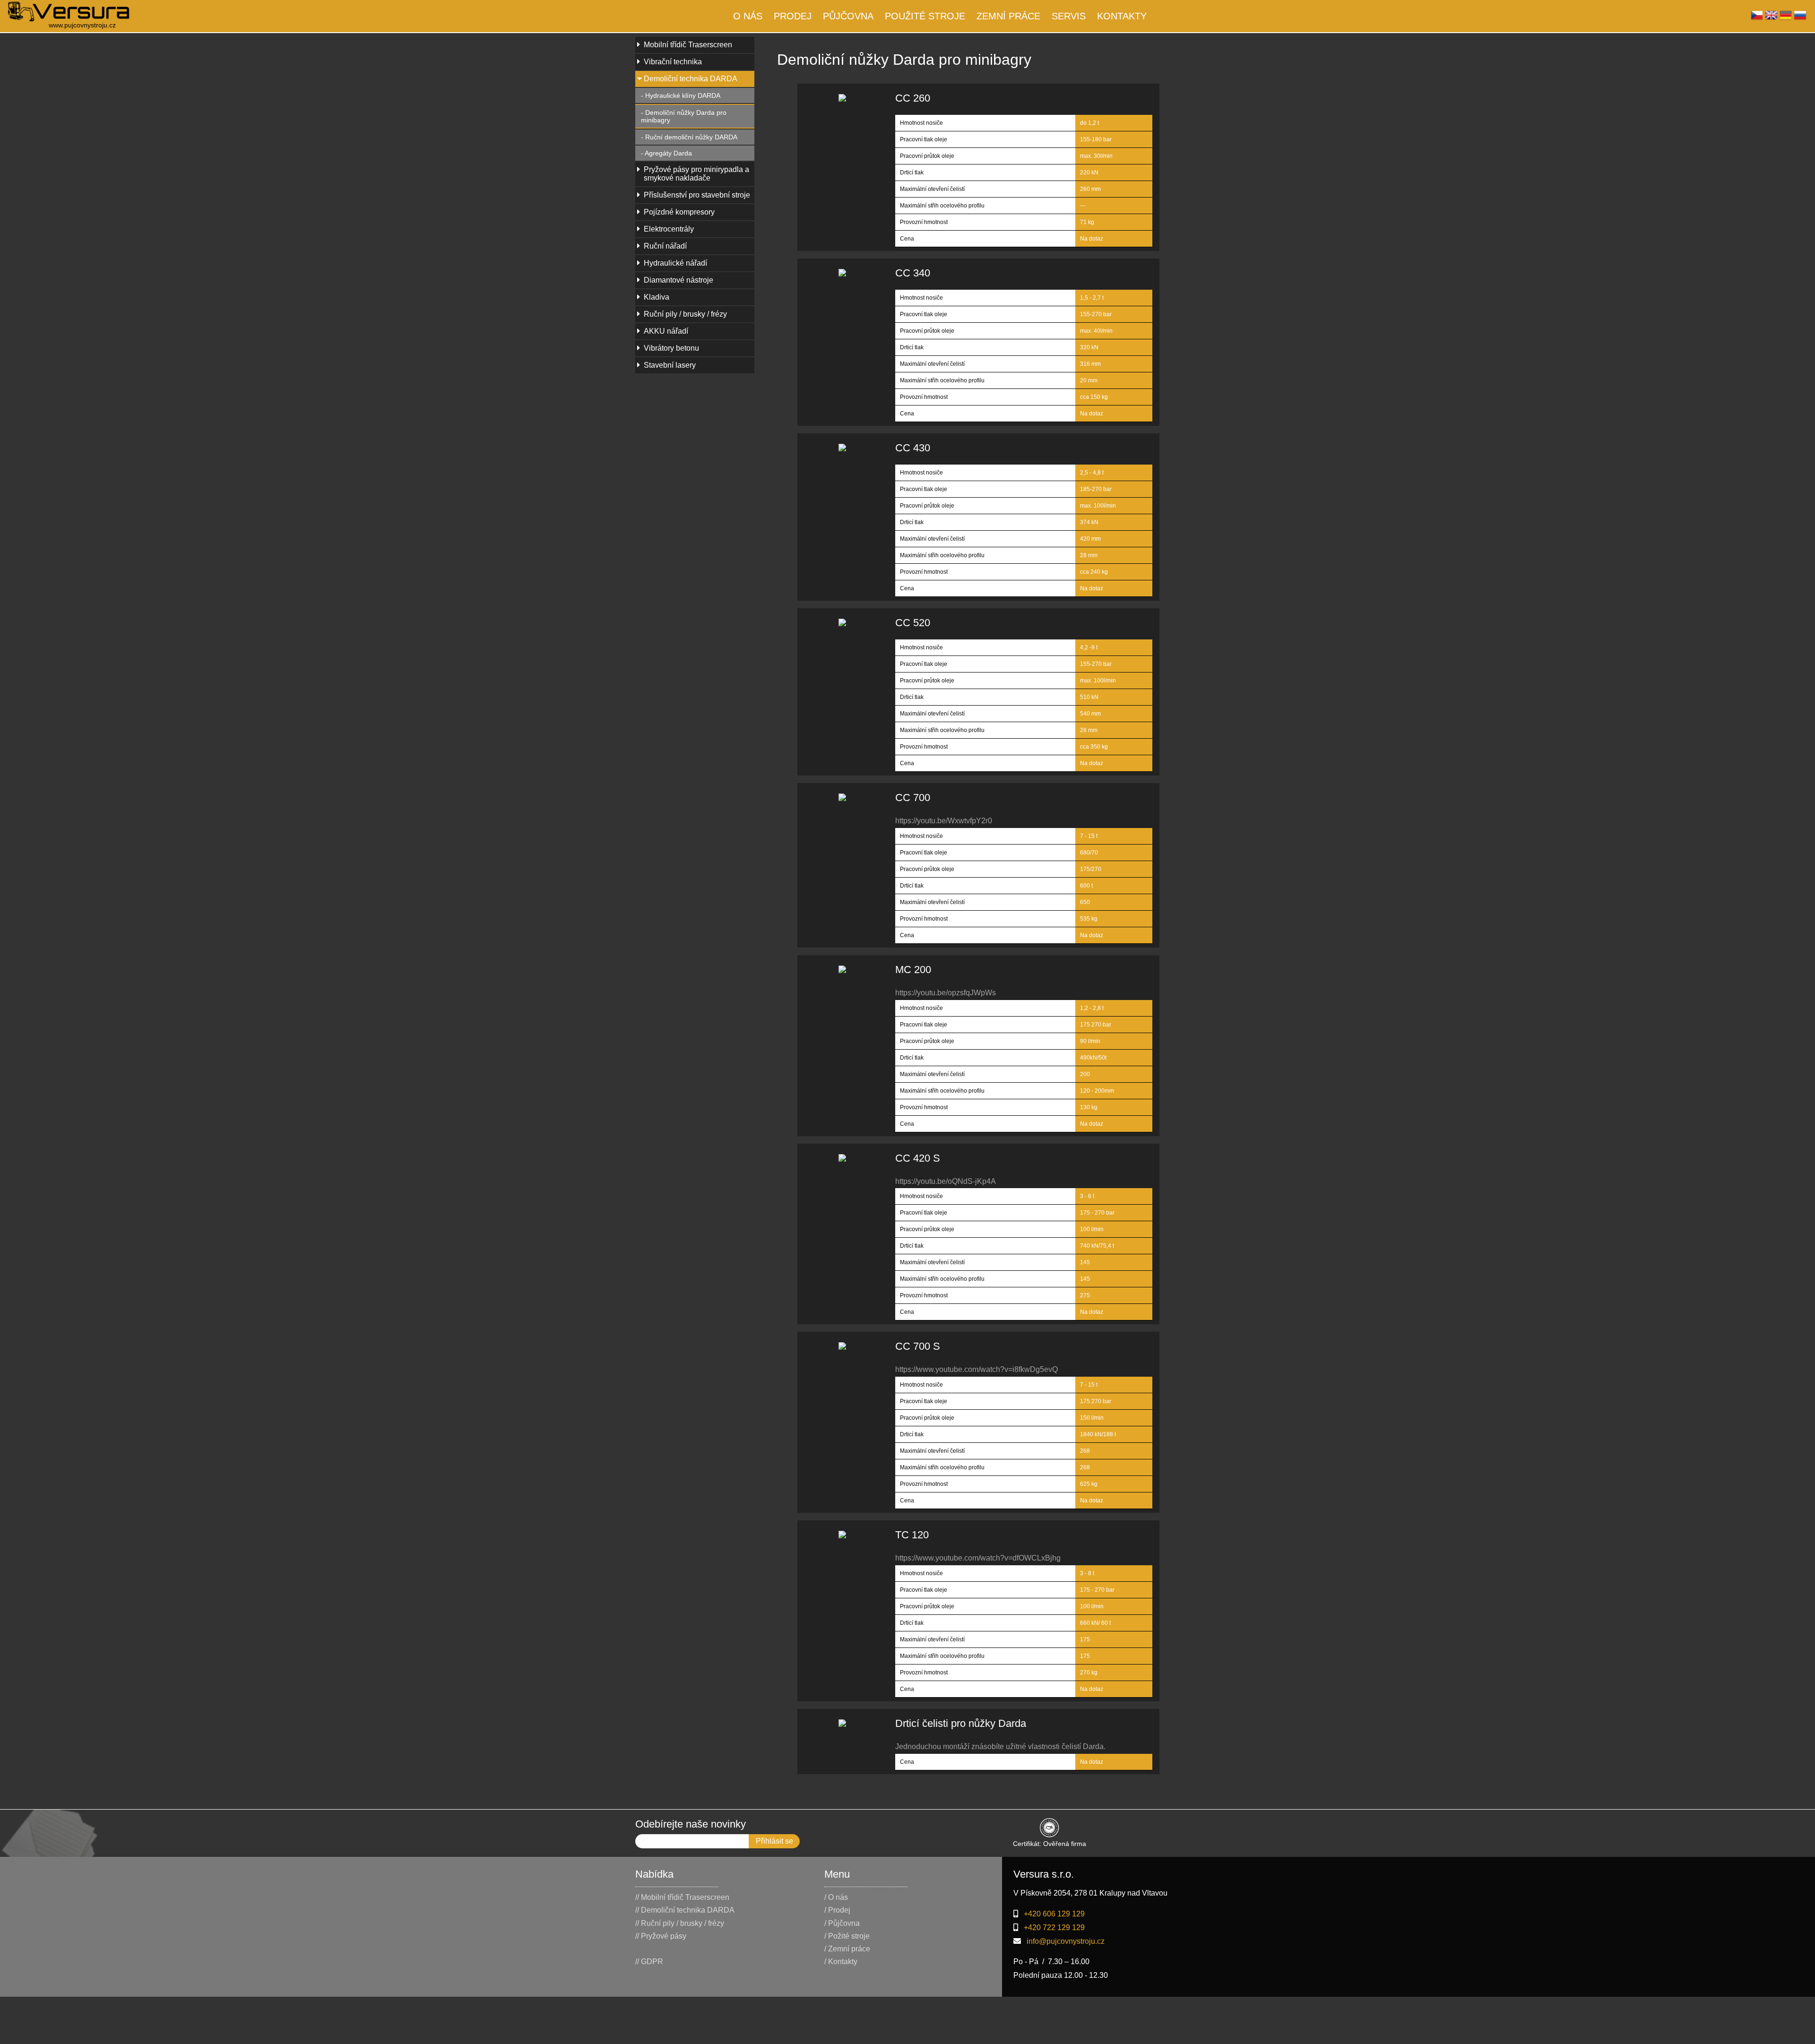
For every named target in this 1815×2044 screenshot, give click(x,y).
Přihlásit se (774, 1841)
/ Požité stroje (847, 1936)
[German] (1786, 18)
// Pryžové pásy (661, 1936)
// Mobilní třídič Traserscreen (682, 1897)
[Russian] (1800, 18)
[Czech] (1757, 18)
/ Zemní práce (847, 1949)
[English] (1771, 18)
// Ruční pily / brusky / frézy (680, 1923)
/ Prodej (837, 1910)
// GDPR (649, 1962)
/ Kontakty (841, 1962)
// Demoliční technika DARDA (685, 1910)
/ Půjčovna (842, 1923)
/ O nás (836, 1897)
